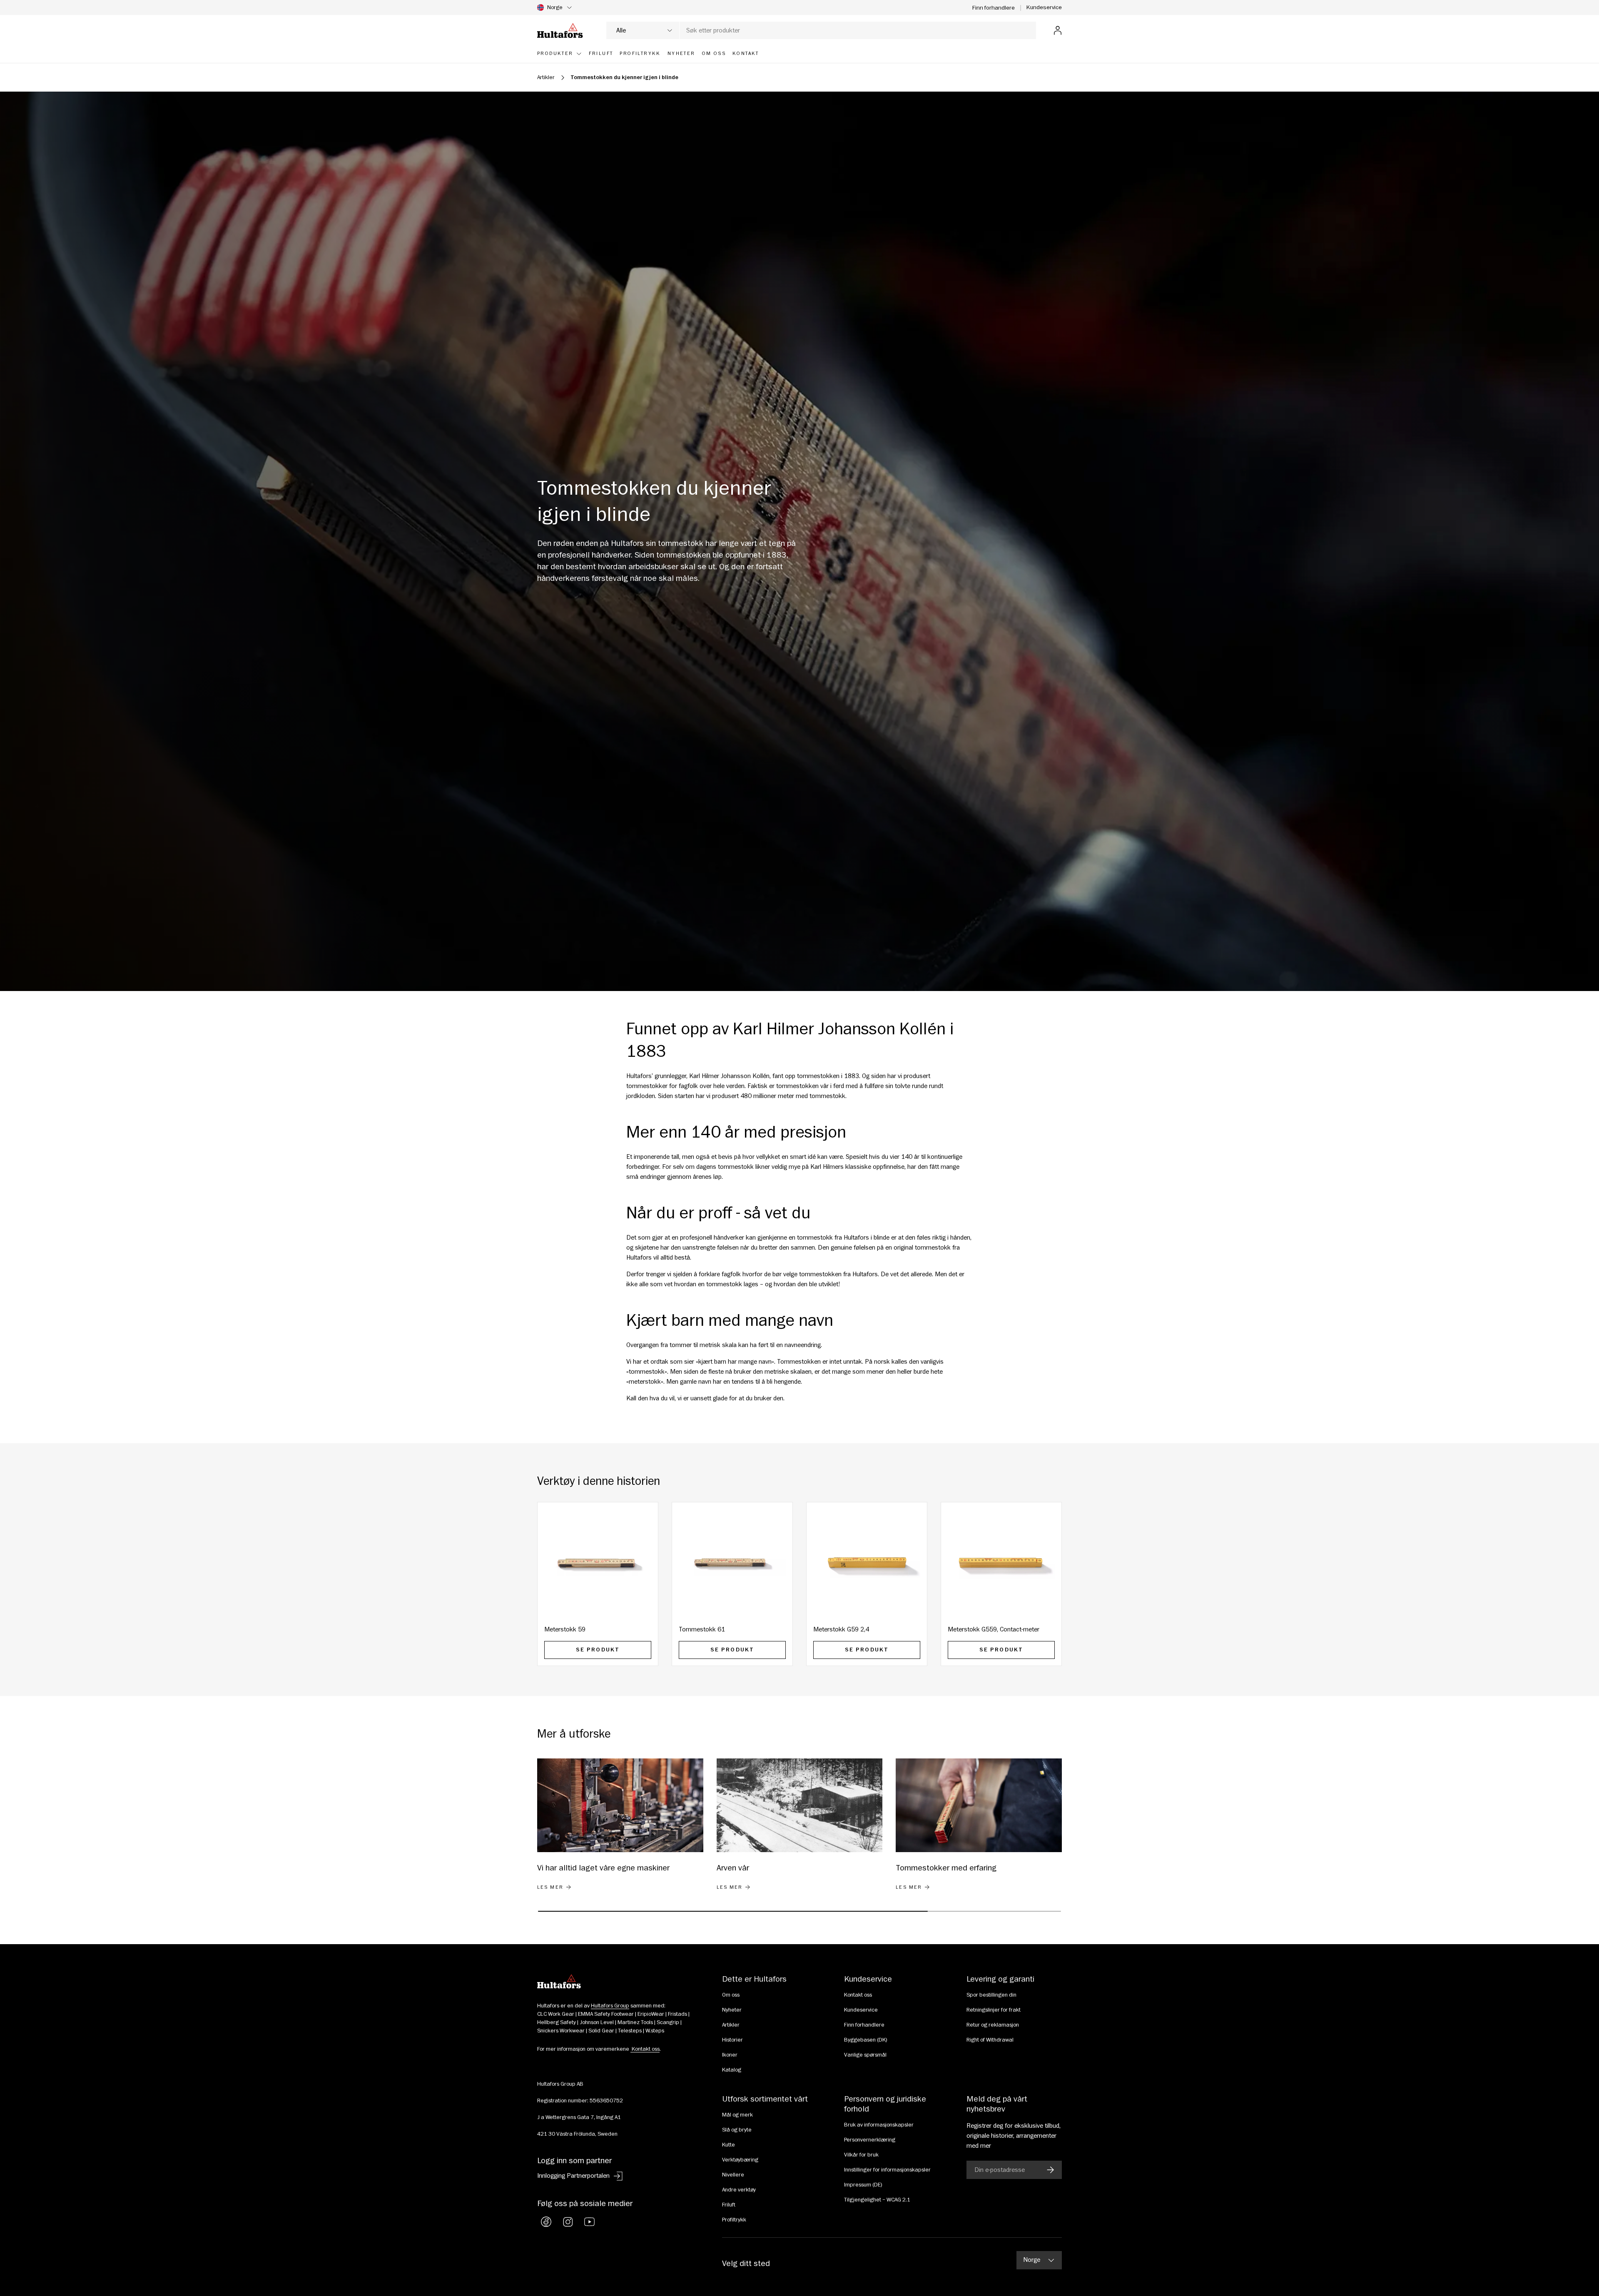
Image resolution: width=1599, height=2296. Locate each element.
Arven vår (733, 1868)
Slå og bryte (737, 2130)
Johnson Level (597, 2022)
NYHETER (681, 54)
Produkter (555, 54)
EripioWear (651, 2014)
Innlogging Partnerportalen (573, 2176)
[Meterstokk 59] (598, 1563)
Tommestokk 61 (702, 1629)
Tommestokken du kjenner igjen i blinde (624, 77)
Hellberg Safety (557, 2022)
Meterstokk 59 (565, 1629)
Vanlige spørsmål (865, 2055)
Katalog (732, 2070)
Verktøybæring (740, 2160)
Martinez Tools (635, 2022)
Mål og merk (737, 2115)
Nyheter (732, 2010)
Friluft (729, 2205)
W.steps (655, 2031)
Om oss (731, 1995)
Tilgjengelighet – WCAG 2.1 (877, 2200)
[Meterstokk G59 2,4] (867, 1563)
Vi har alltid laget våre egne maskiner (603, 1868)
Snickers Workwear (561, 2031)
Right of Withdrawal (990, 2040)
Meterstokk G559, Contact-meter (994, 1629)
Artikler (546, 77)
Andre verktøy (739, 2190)
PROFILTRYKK (640, 54)
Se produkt (598, 1650)
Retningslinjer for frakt (994, 2010)
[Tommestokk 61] (732, 1563)
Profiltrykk (734, 2220)
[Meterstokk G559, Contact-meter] (1001, 1563)
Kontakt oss (858, 1995)
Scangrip (668, 2022)
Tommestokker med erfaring (946, 1868)
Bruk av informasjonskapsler (879, 2125)
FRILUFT (601, 54)
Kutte (729, 2145)
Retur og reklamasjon (993, 2025)
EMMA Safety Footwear (606, 2014)
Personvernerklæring (870, 2140)
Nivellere (733, 2175)
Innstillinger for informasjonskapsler (887, 2170)
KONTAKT (746, 54)
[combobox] (821, 30)
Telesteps (630, 2031)
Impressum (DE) (863, 2185)
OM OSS (714, 54)
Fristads (677, 2014)
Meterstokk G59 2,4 (841, 1629)
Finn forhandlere (994, 8)
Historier (732, 2040)
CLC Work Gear (556, 2014)
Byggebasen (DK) (866, 2040)
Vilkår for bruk (861, 2155)
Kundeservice (1044, 7)
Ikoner (730, 2055)
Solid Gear (601, 2031)
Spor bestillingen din (991, 1995)
